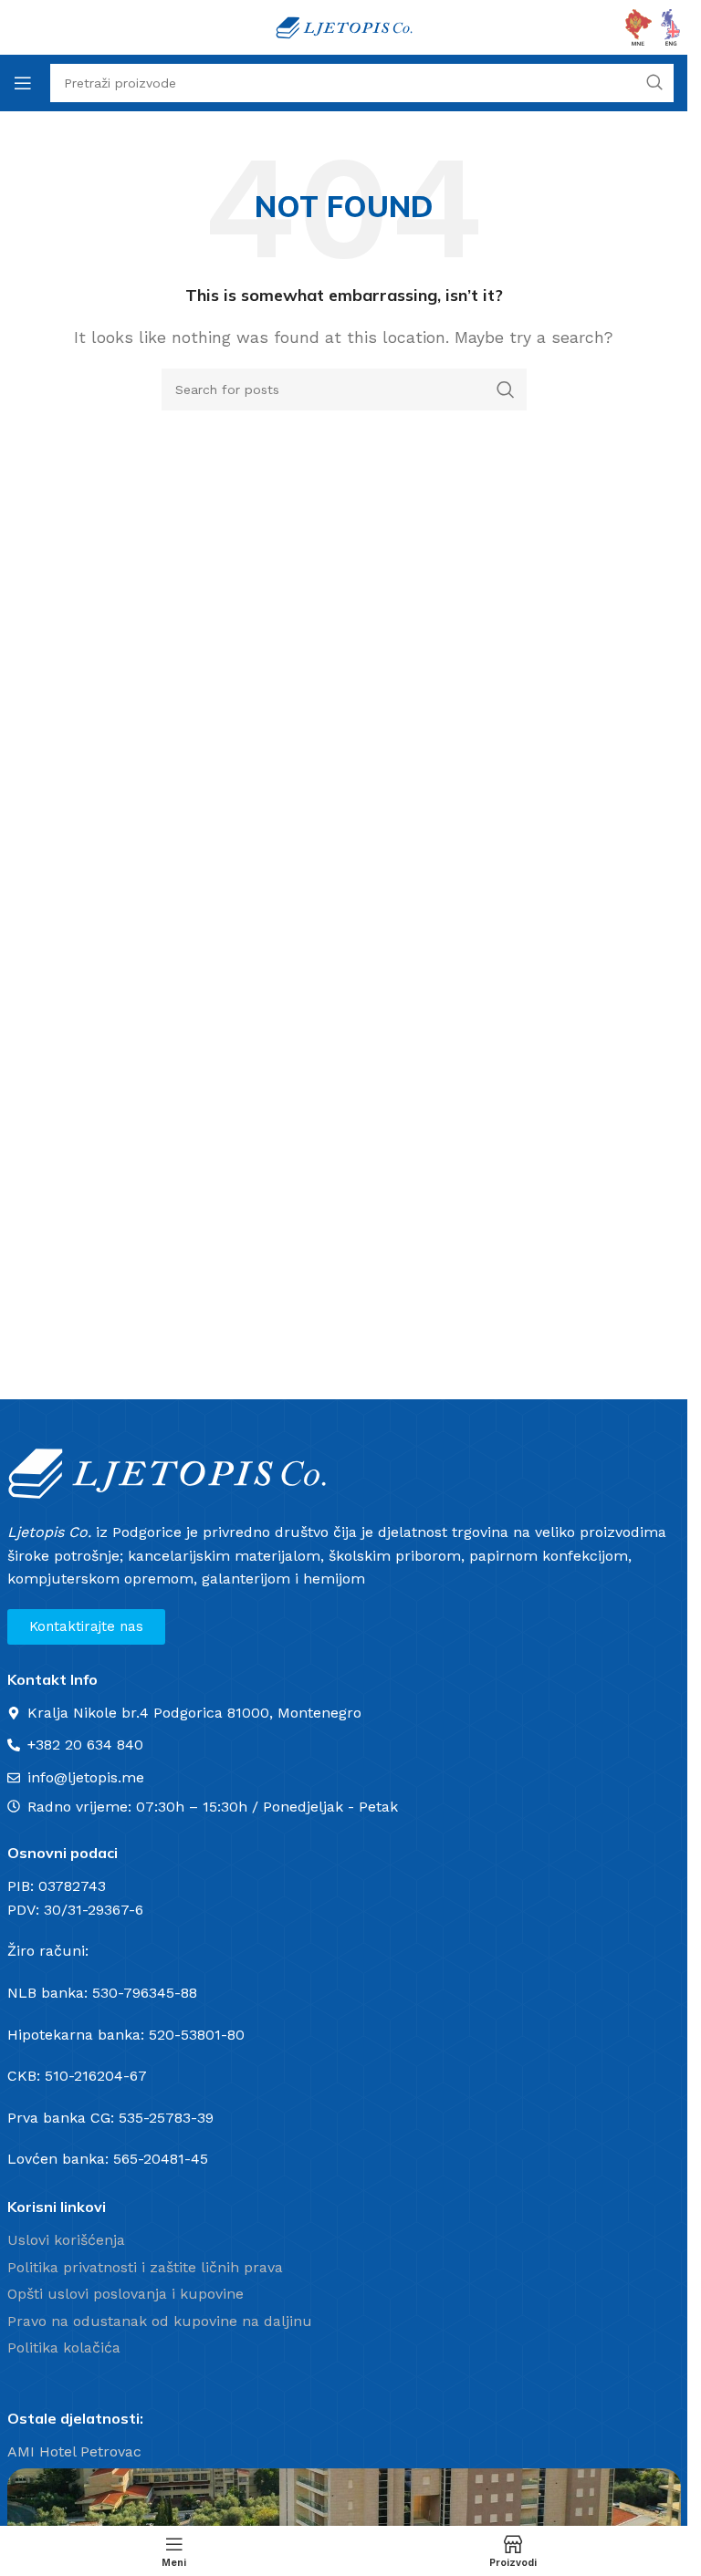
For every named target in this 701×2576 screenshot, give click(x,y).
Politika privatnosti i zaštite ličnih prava (145, 2267)
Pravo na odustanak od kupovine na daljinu (160, 2321)
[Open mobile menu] (23, 83)
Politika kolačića (64, 2347)
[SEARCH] (506, 390)
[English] (671, 26)
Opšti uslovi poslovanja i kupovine (126, 2294)
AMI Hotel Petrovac (74, 2451)
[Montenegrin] (638, 26)
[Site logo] (344, 26)
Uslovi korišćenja (66, 2240)
